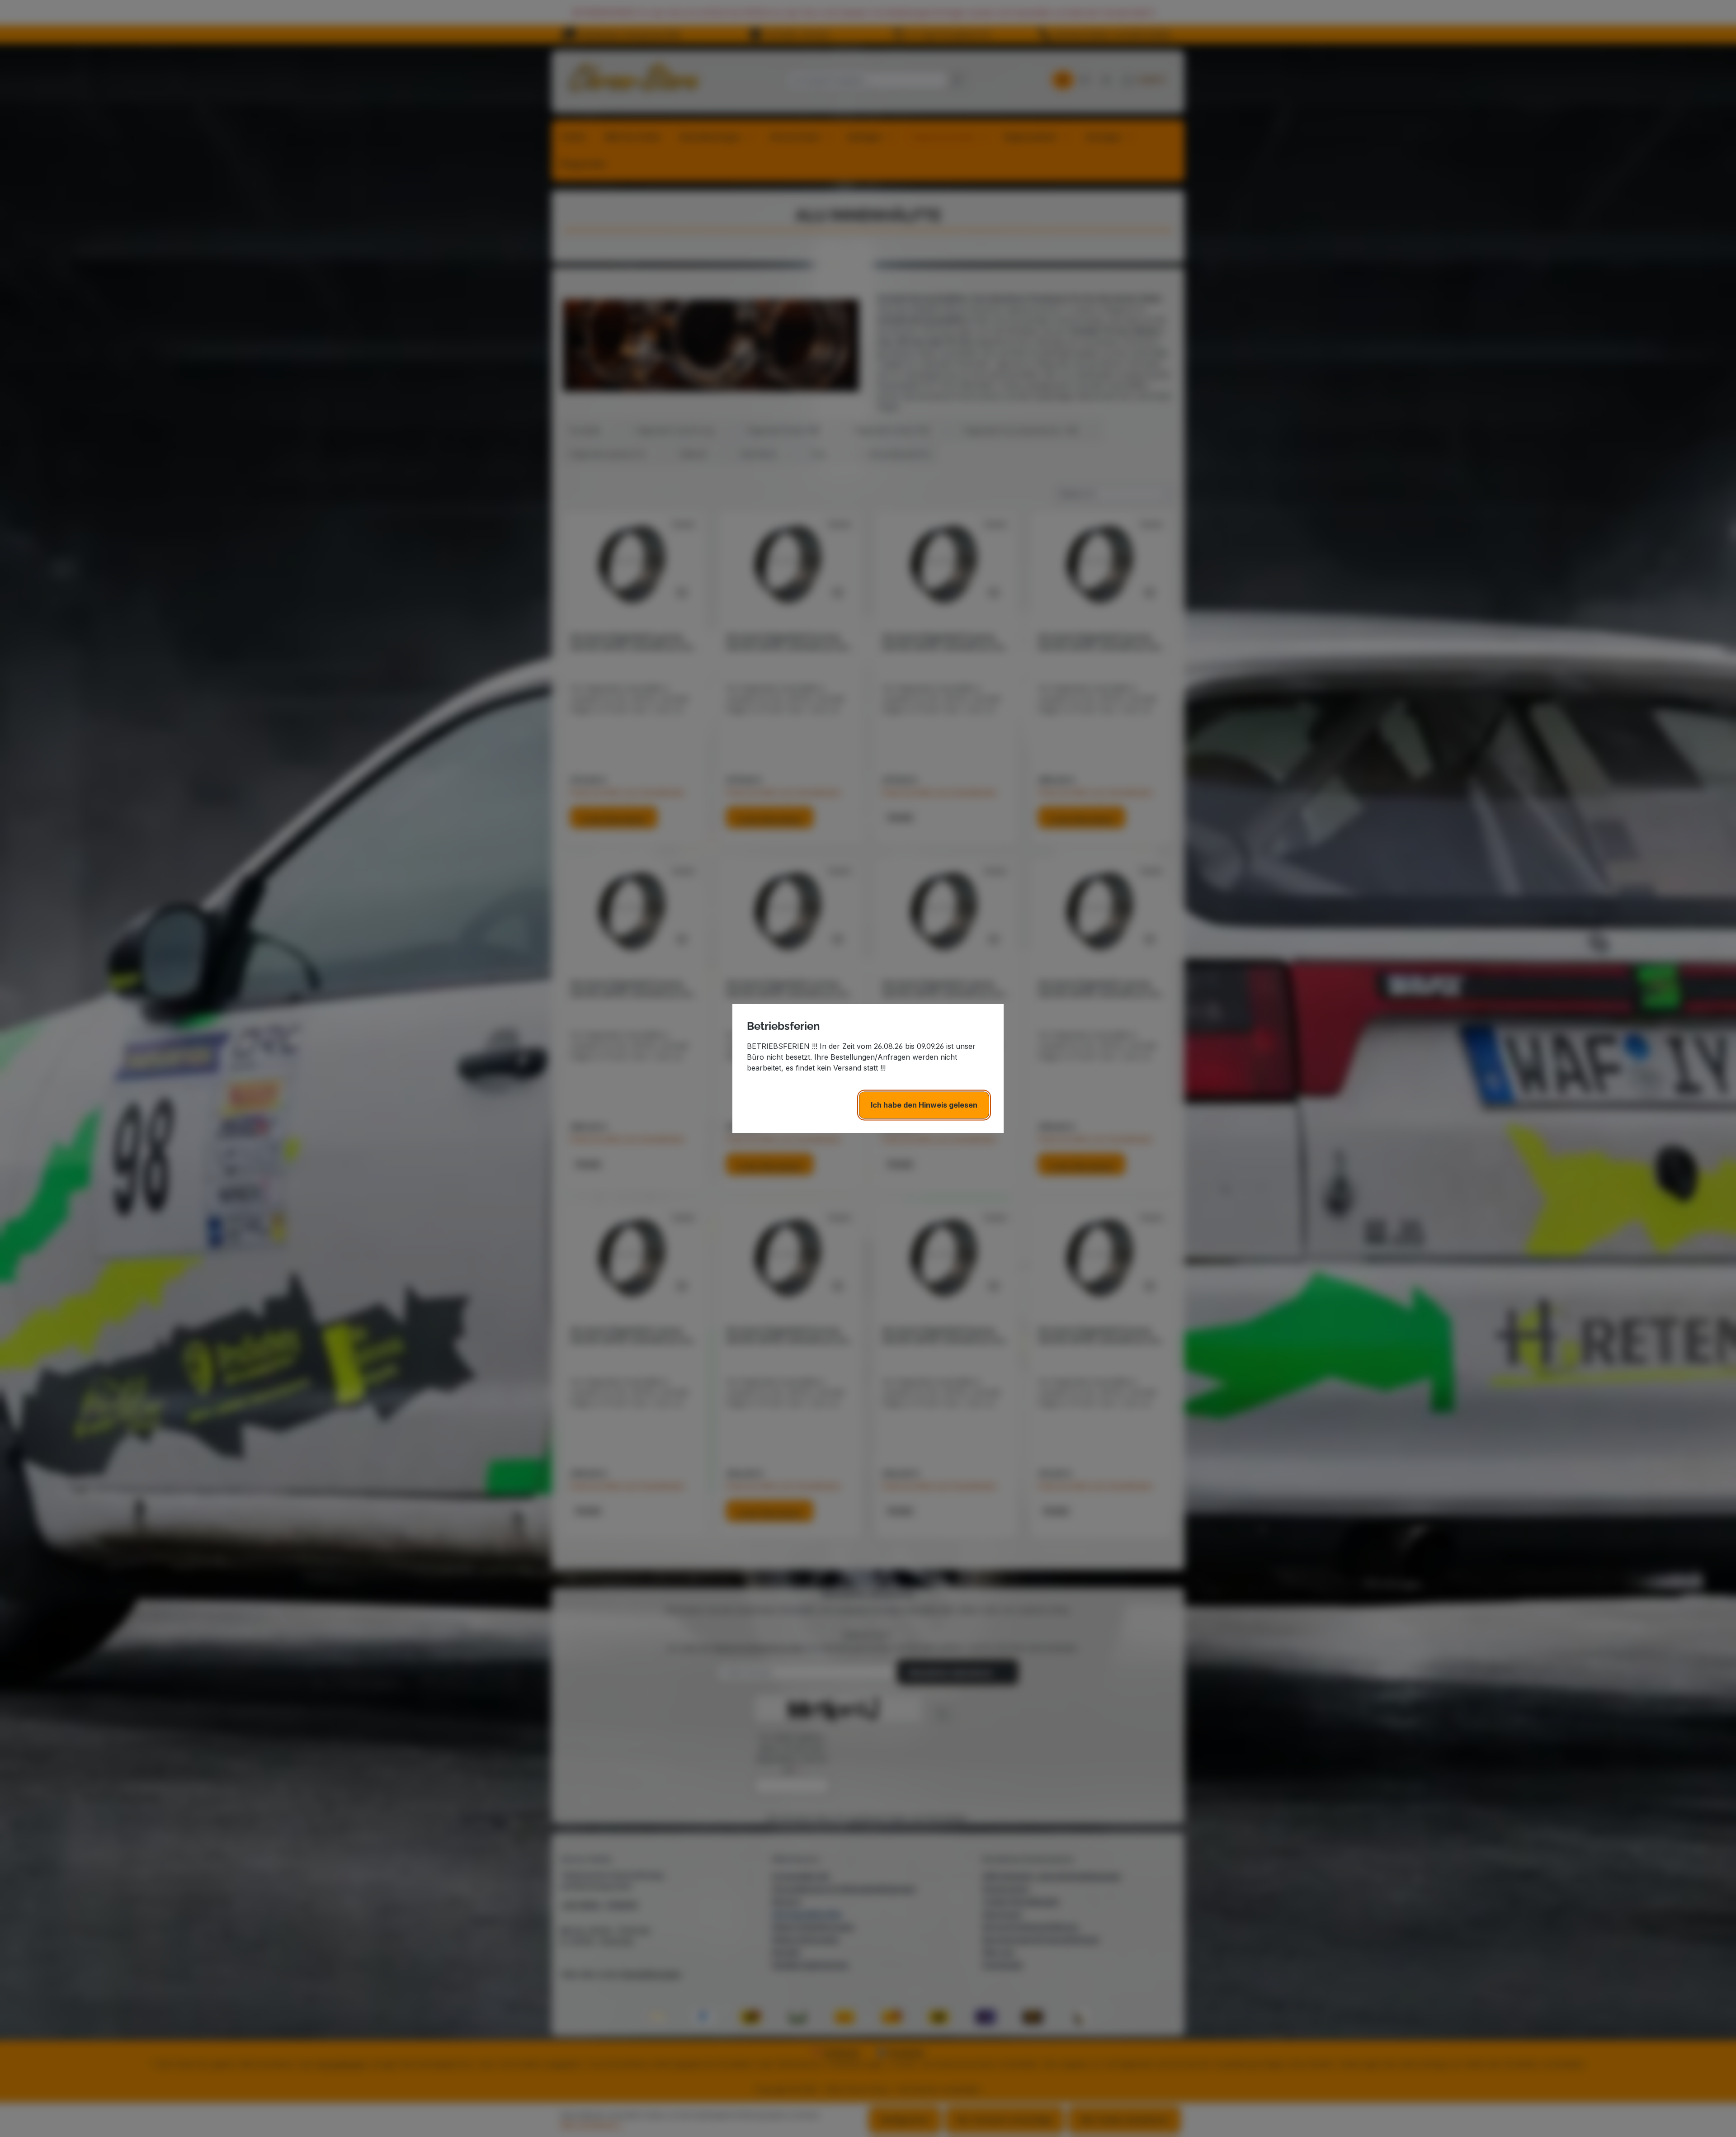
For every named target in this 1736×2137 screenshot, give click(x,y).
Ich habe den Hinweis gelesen (924, 1105)
